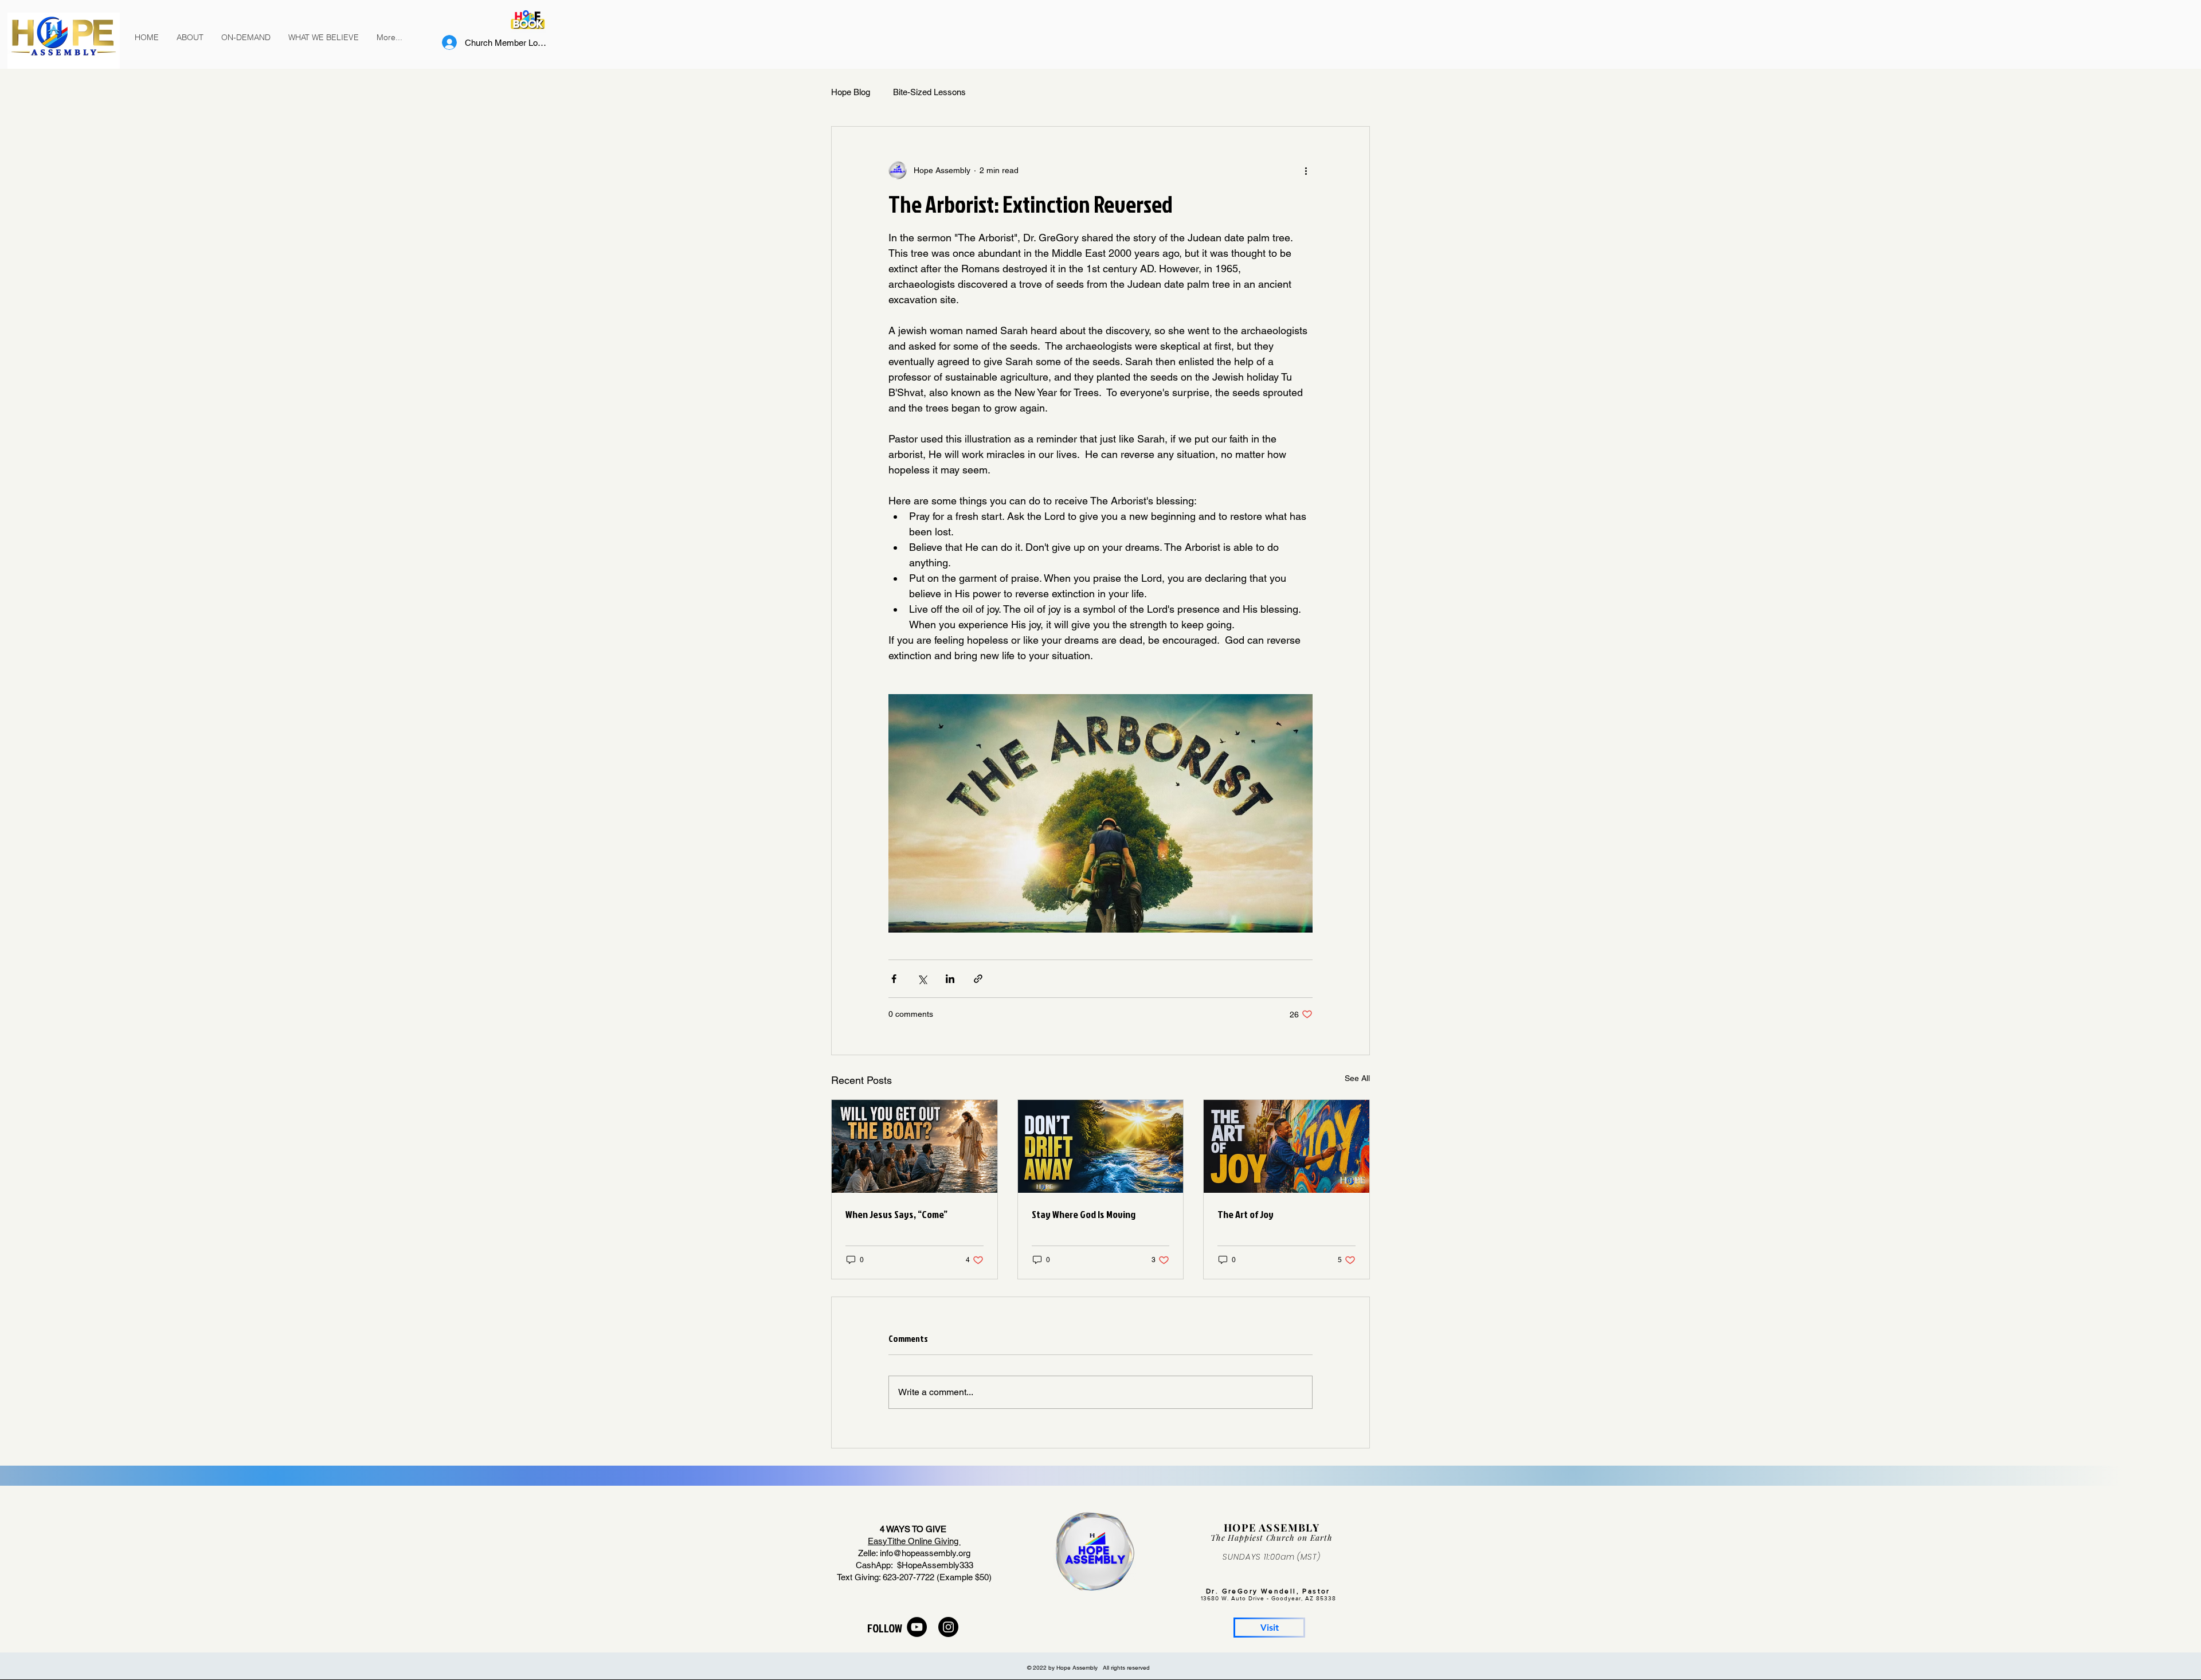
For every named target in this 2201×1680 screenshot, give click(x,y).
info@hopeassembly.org (925, 1553)
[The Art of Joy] (1286, 1146)
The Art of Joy (1246, 1214)
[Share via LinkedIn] (950, 979)
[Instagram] (948, 1627)
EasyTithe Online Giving (914, 1541)
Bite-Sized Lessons (929, 92)
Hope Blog (851, 92)
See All (1357, 1078)
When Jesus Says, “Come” (896, 1214)
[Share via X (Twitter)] (922, 979)
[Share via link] (978, 979)
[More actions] (1306, 170)
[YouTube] (917, 1627)
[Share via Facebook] (894, 979)
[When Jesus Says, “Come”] (915, 1146)
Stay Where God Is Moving (1084, 1214)
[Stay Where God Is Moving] (1101, 1146)
